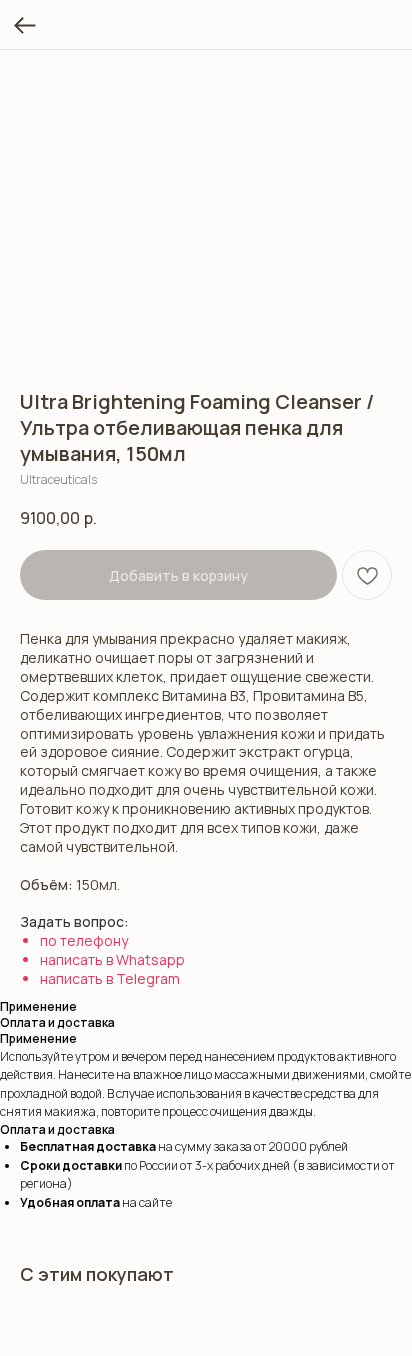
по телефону (84, 940)
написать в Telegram (110, 978)
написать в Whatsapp (112, 959)
